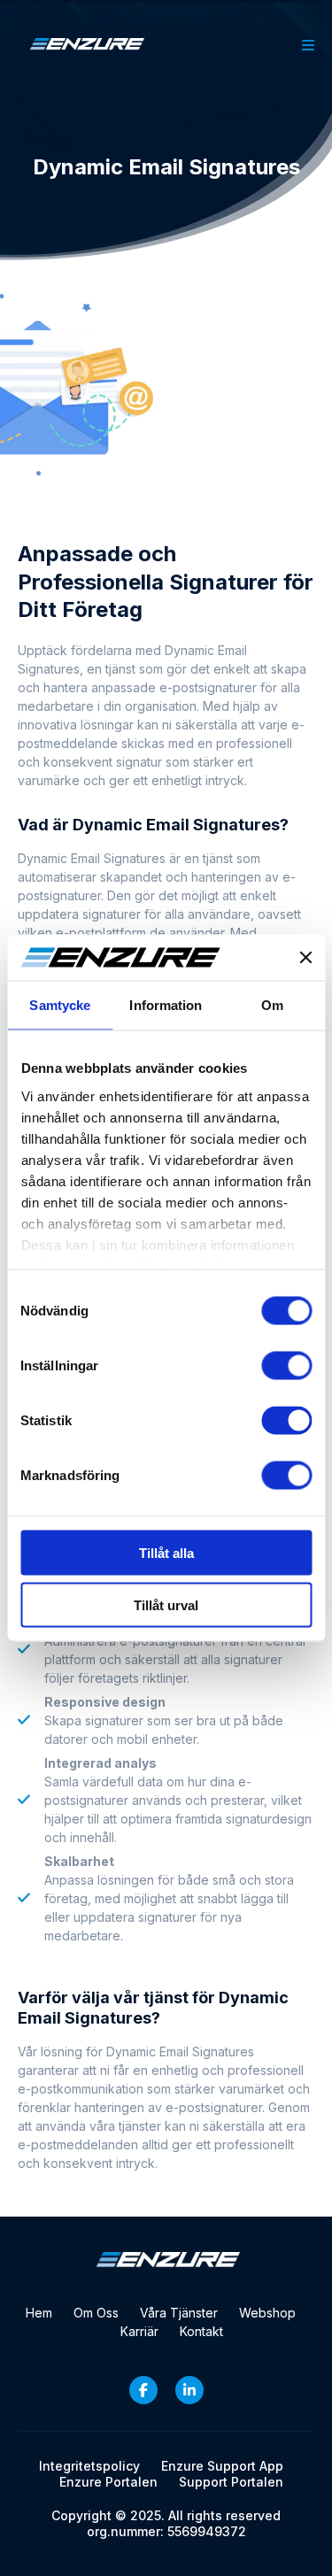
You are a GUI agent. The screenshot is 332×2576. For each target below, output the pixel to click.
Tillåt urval (166, 1604)
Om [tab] (272, 1005)
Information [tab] (166, 1005)
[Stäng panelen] (305, 958)
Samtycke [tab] (60, 1005)
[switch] (286, 1366)
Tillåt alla (166, 1553)
